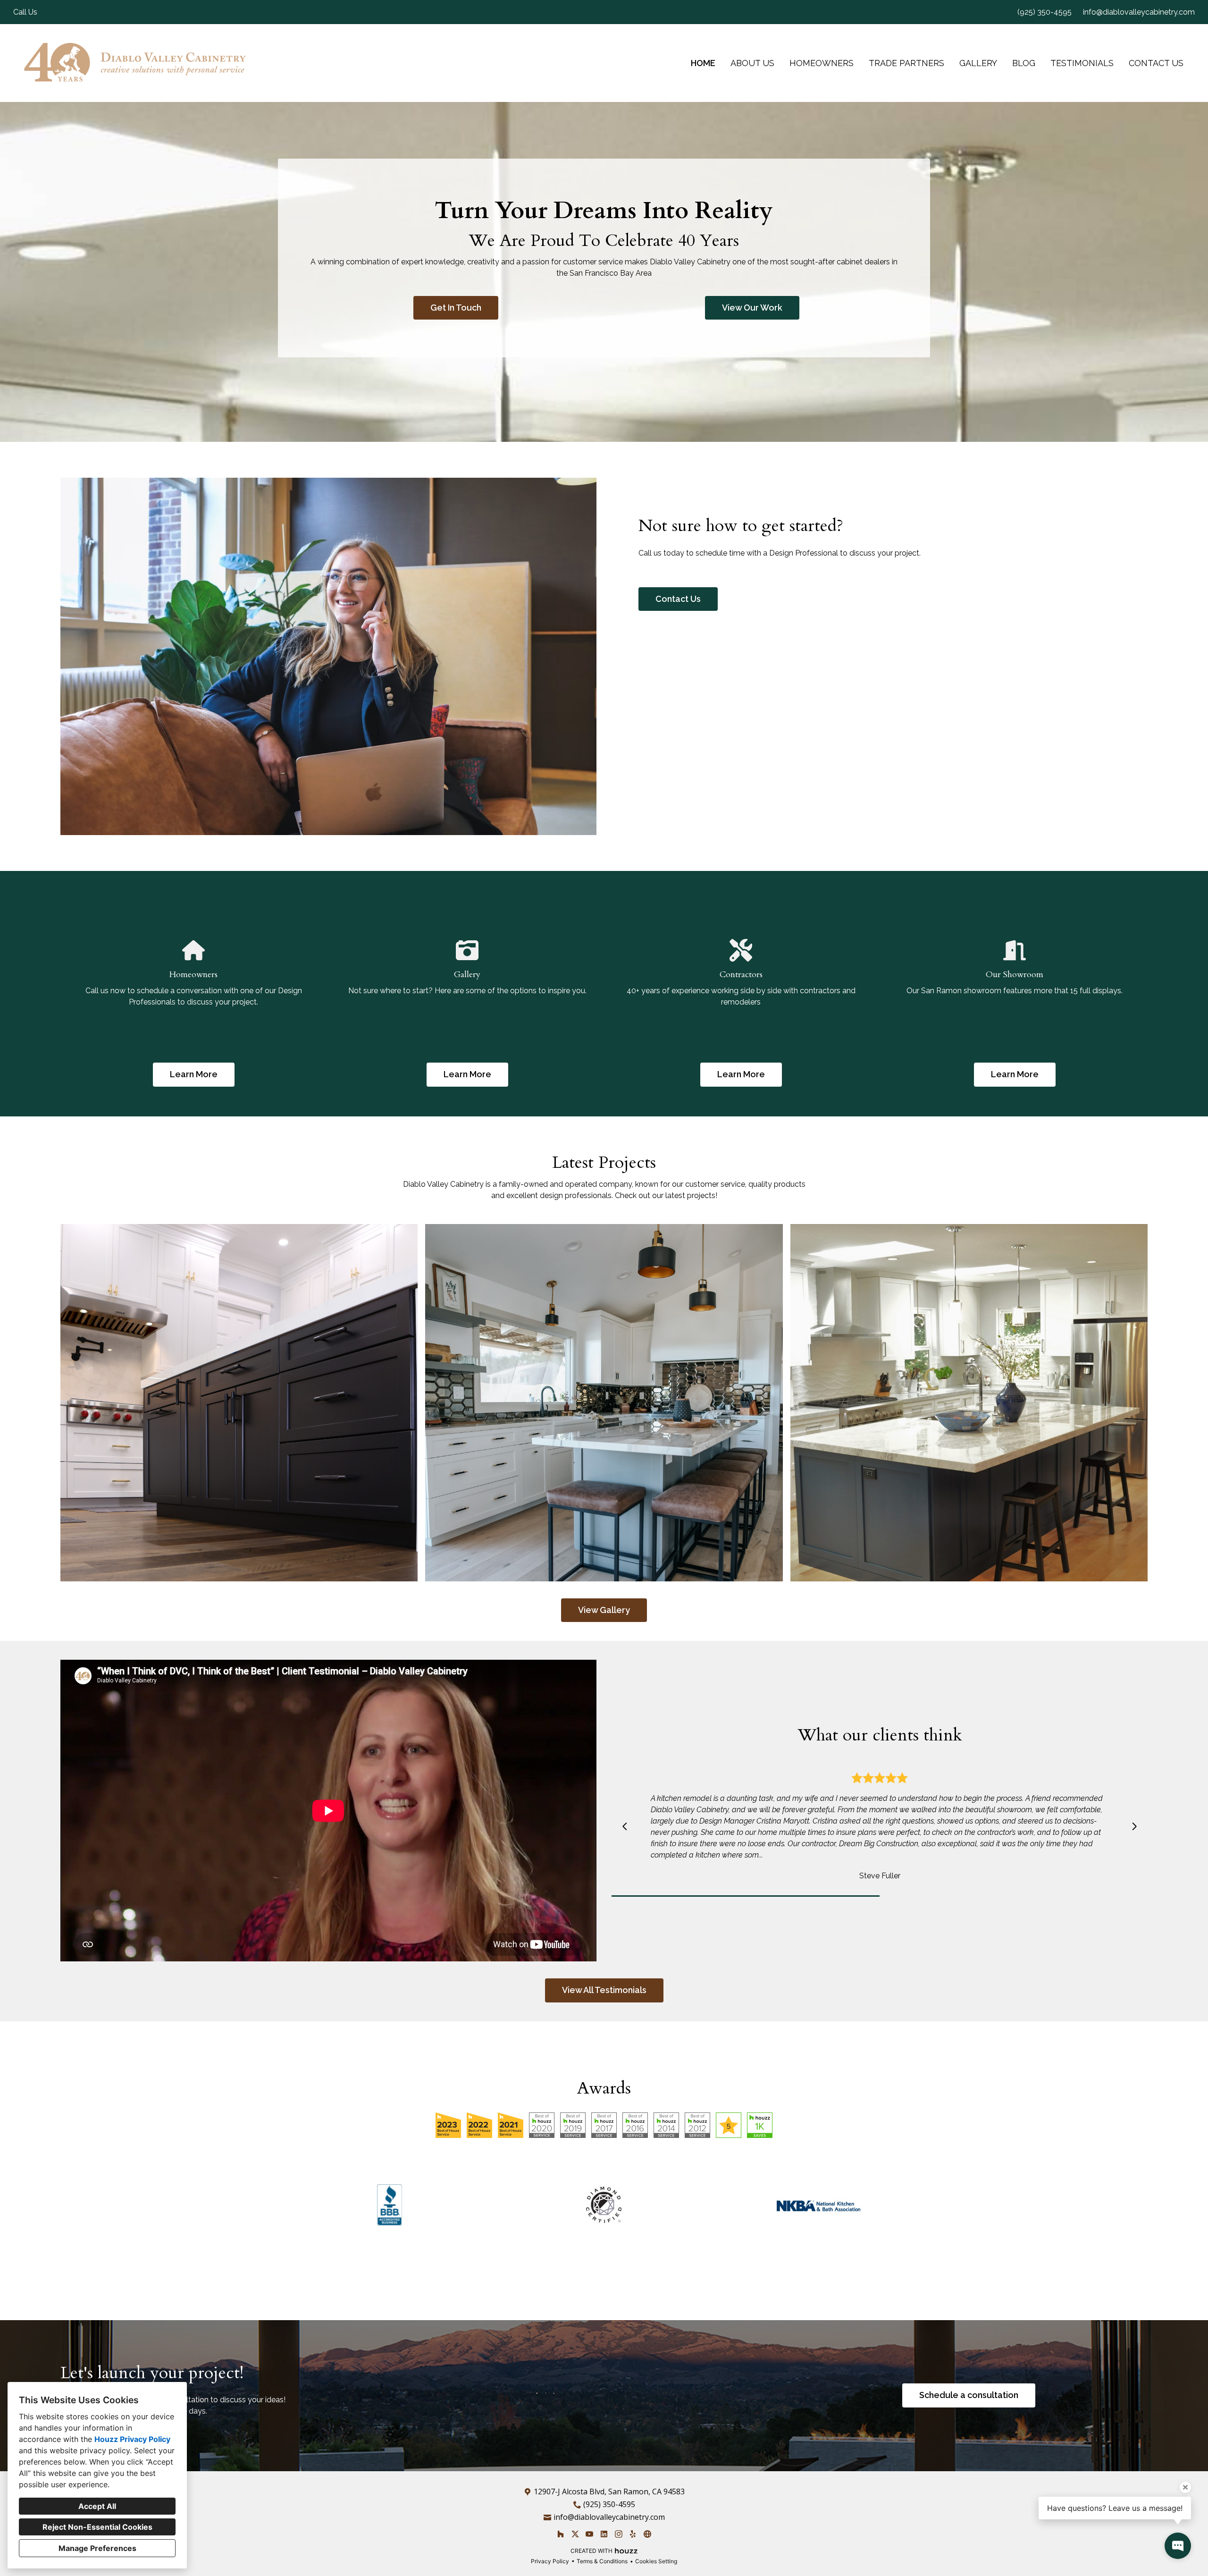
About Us (752, 63)
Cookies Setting (656, 2561)
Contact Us (1156, 63)
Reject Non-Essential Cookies (97, 2527)
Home (703, 63)
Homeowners (822, 63)
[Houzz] (560, 2534)
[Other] (647, 2534)
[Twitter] (575, 2534)
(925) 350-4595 (1044, 12)
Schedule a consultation (969, 2395)
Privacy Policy (550, 2561)
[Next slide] (1134, 1826)
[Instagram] (618, 2534)
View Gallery (604, 1610)
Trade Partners (906, 63)
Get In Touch (456, 308)
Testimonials (1082, 63)
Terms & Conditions (602, 2561)
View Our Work (752, 308)
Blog (1024, 63)
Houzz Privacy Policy (132, 2439)
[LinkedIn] (604, 2534)
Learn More (194, 1074)
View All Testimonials (604, 1990)
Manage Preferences (97, 2548)
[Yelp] (633, 2534)
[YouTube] (590, 2534)
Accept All (97, 2506)
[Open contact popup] (1178, 2546)
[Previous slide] (625, 1826)
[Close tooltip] (1185, 2487)
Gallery (978, 63)
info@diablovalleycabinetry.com (1139, 12)
